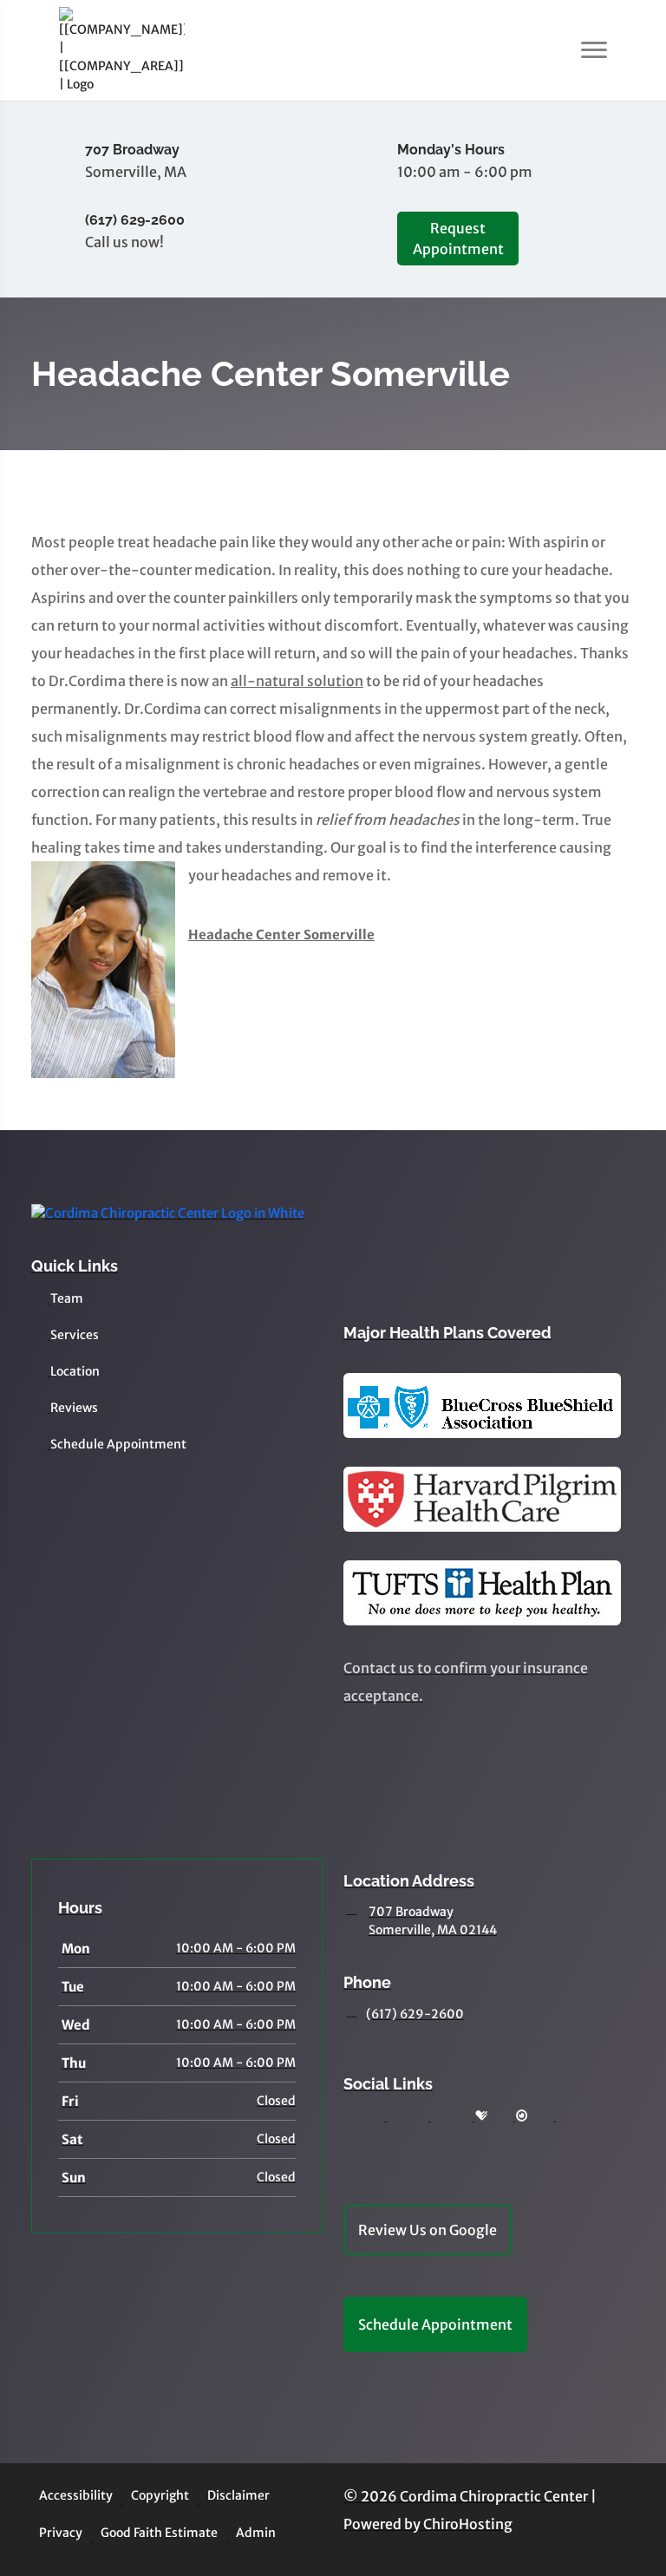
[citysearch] (522, 2117)
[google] (351, 2117)
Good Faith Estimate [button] (159, 2533)
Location (75, 1371)
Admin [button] (256, 2533)
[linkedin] (565, 2117)
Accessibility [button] (76, 2495)
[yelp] (439, 2117)
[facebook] (395, 2117)
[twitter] (351, 2136)
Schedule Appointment (118, 1444)
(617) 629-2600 (415, 2014)
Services (75, 1335)
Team (67, 1298)
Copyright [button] (160, 2495)
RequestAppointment (458, 239)
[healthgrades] (481, 2117)
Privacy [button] (61, 2533)
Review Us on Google (428, 2230)
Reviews (74, 1408)
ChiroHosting (468, 2524)
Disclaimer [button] (238, 2495)
